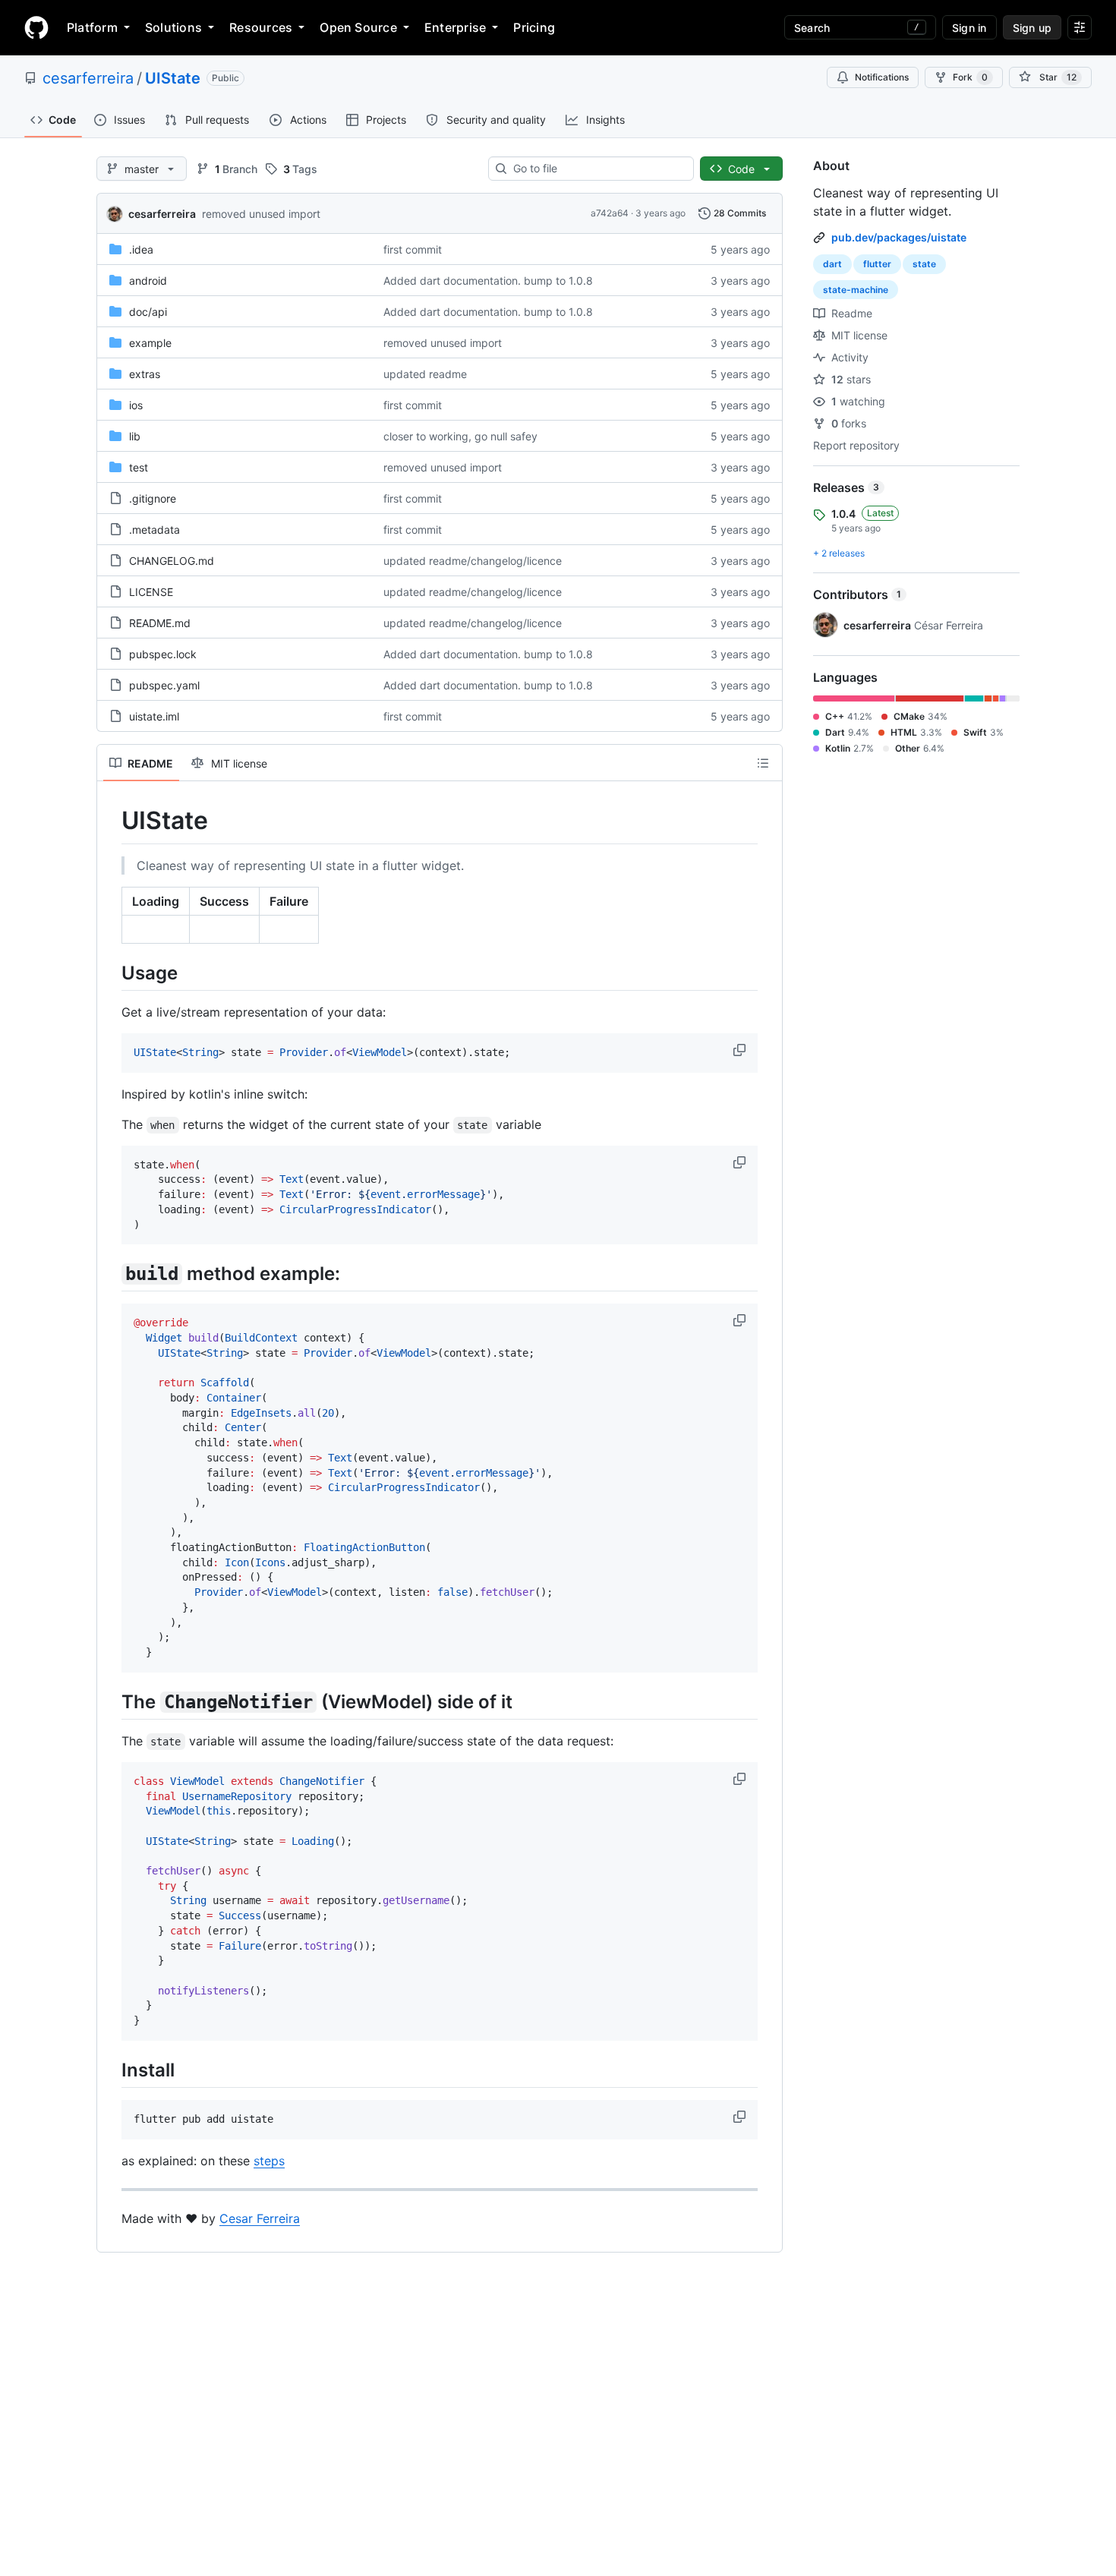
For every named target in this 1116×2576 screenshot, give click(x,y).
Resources (261, 27)
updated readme (425, 374)
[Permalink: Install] (111, 2070)
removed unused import (261, 214)
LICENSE (151, 592)
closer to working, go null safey (460, 436)
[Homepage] (36, 27)
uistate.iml (154, 716)
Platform (92, 27)
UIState (173, 78)
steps (269, 2161)
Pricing (534, 27)
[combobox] (597, 169)
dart (832, 264)
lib (135, 436)
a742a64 (610, 213)
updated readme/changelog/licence (473, 561)
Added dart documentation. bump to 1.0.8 (488, 281)
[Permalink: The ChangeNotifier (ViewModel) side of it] (111, 1701)
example (150, 343)
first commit (413, 249)
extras (145, 374)
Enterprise (455, 27)
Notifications (882, 77)
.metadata (154, 530)
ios (136, 405)
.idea (141, 249)
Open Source (358, 27)
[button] (741, 1050)
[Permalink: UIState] (111, 821)
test (139, 467)
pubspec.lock (163, 654)
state (924, 264)
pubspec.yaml (164, 685)
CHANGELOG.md (172, 561)
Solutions (173, 27)
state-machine (856, 290)
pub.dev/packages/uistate (899, 237)
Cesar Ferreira (260, 2218)
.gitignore (153, 498)
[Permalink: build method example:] (111, 1274)
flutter (877, 264)
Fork (970, 77)
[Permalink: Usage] (111, 973)
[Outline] (763, 763)
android (148, 281)
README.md (160, 623)
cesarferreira (88, 78)
